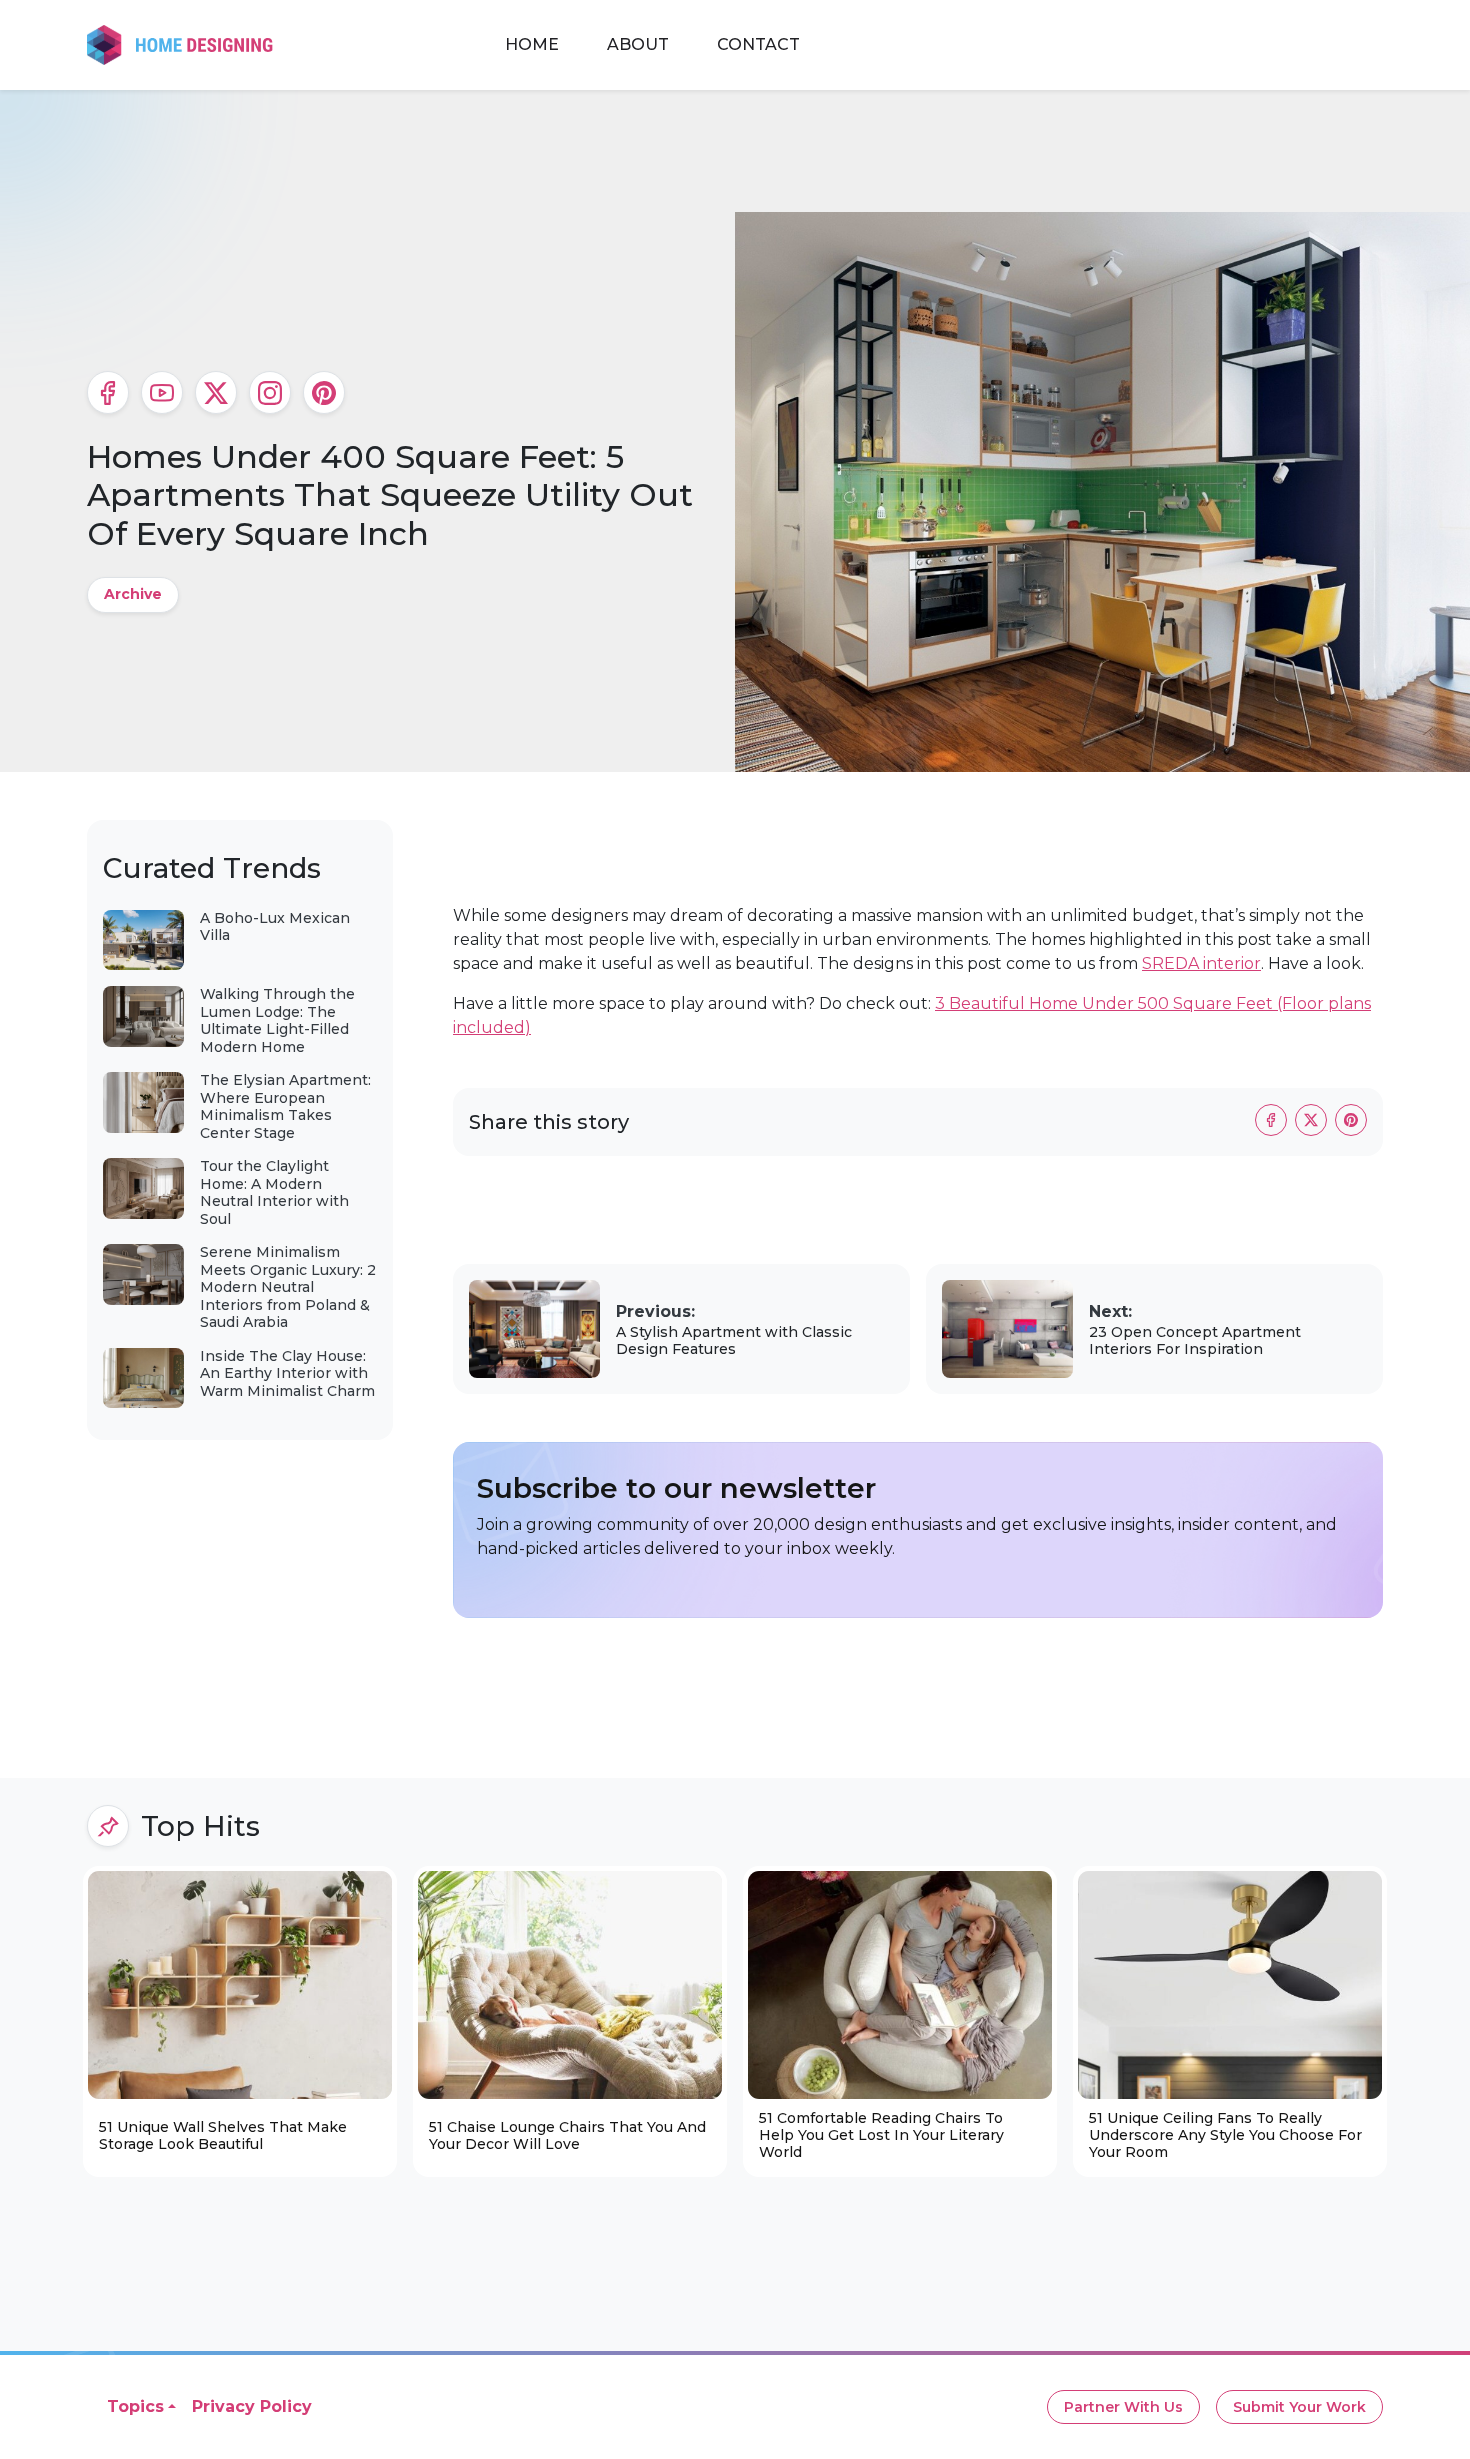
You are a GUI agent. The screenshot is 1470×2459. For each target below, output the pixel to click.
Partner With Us (1123, 2407)
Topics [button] (135, 2406)
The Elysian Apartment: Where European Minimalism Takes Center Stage (285, 1106)
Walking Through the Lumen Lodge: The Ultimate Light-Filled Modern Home (277, 1020)
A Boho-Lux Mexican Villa (275, 927)
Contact (758, 44)
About (638, 44)
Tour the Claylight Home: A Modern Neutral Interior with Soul (274, 1192)
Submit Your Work (1299, 2407)
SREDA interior (1201, 963)
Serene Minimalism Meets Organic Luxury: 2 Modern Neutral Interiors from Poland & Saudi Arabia (288, 1287)
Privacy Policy (252, 2406)
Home (532, 44)
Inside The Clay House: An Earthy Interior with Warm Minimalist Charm (287, 1373)
